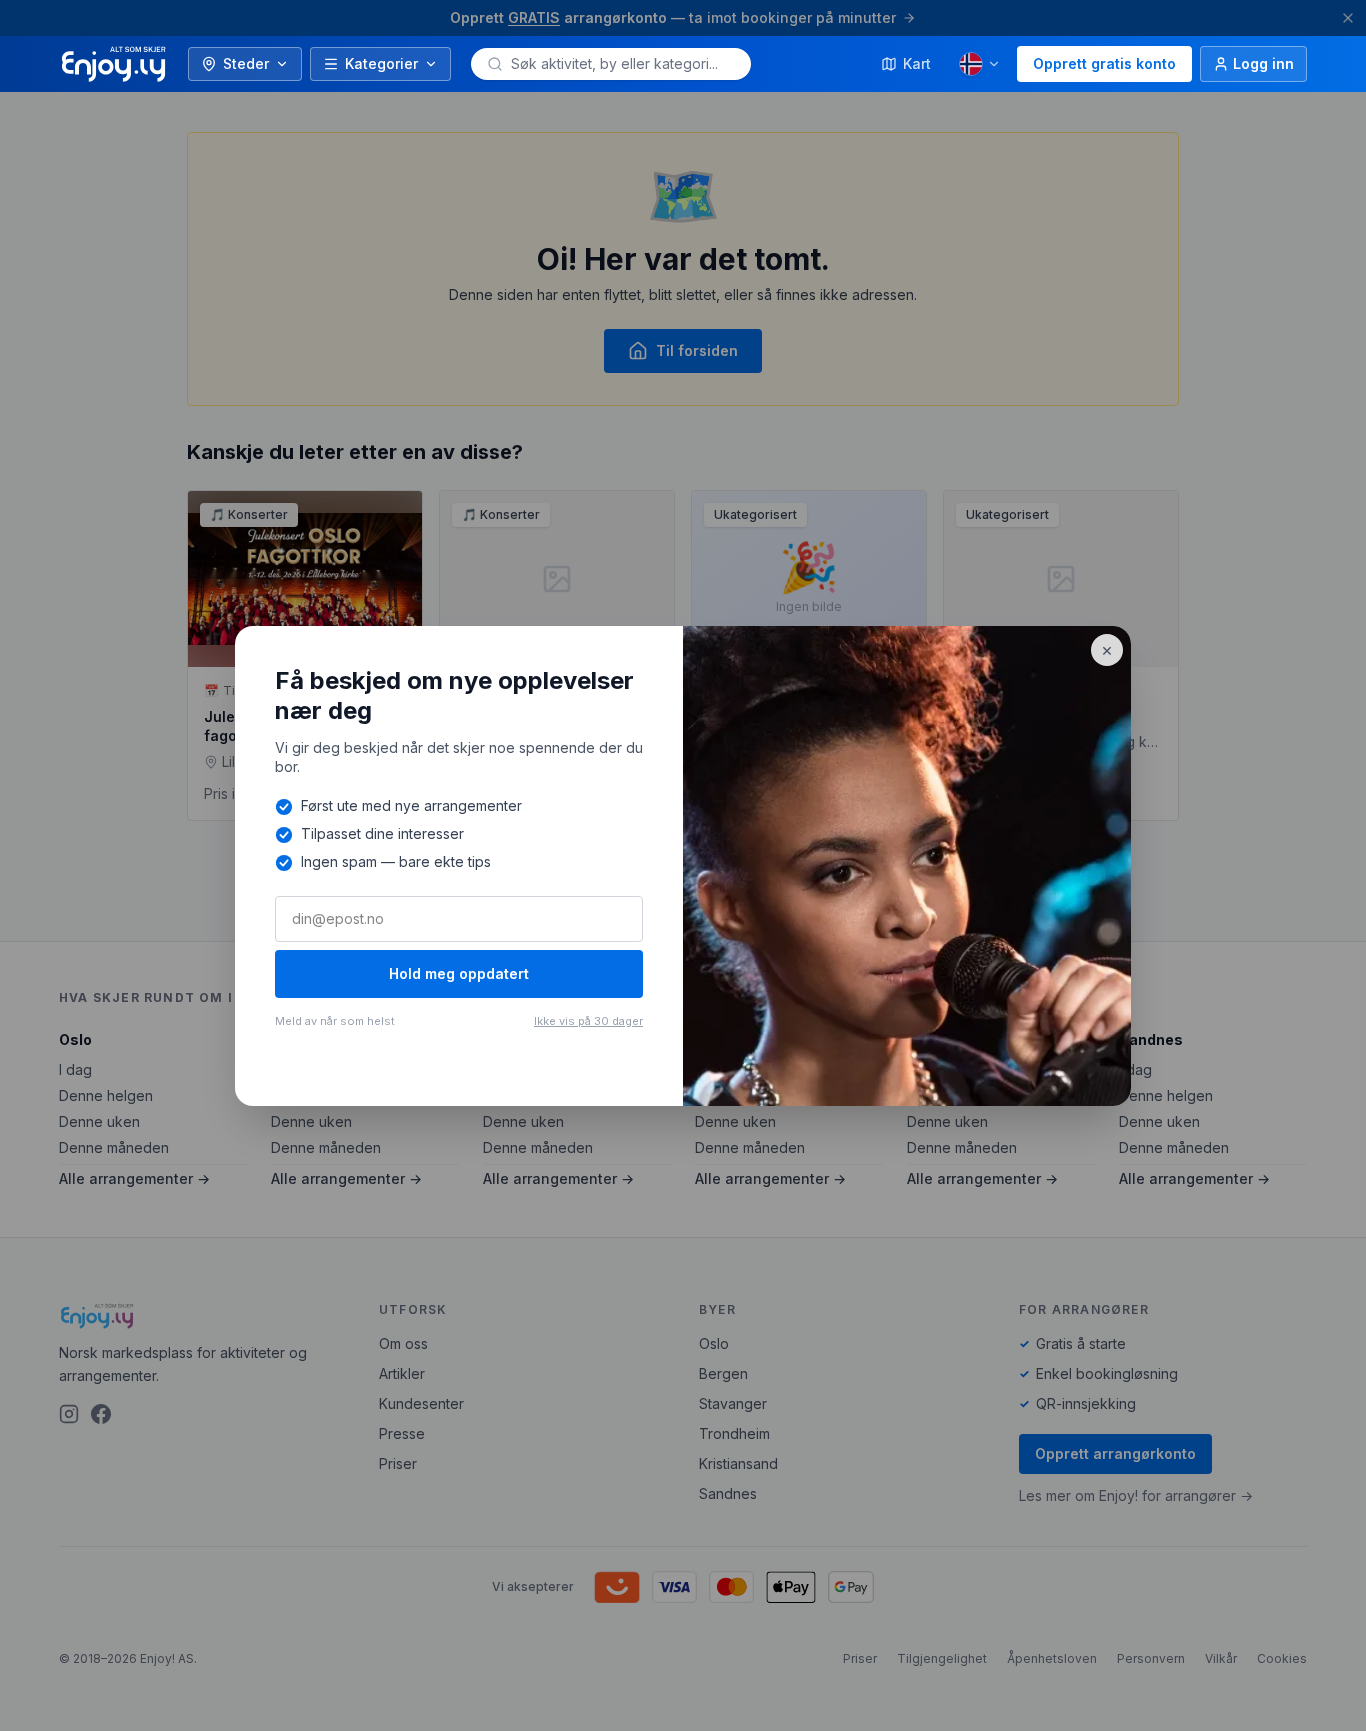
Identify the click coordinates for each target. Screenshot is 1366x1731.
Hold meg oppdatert (459, 973)
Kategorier (381, 63)
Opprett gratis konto (1104, 63)
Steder (246, 63)
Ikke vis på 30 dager (588, 1021)
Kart (917, 63)
